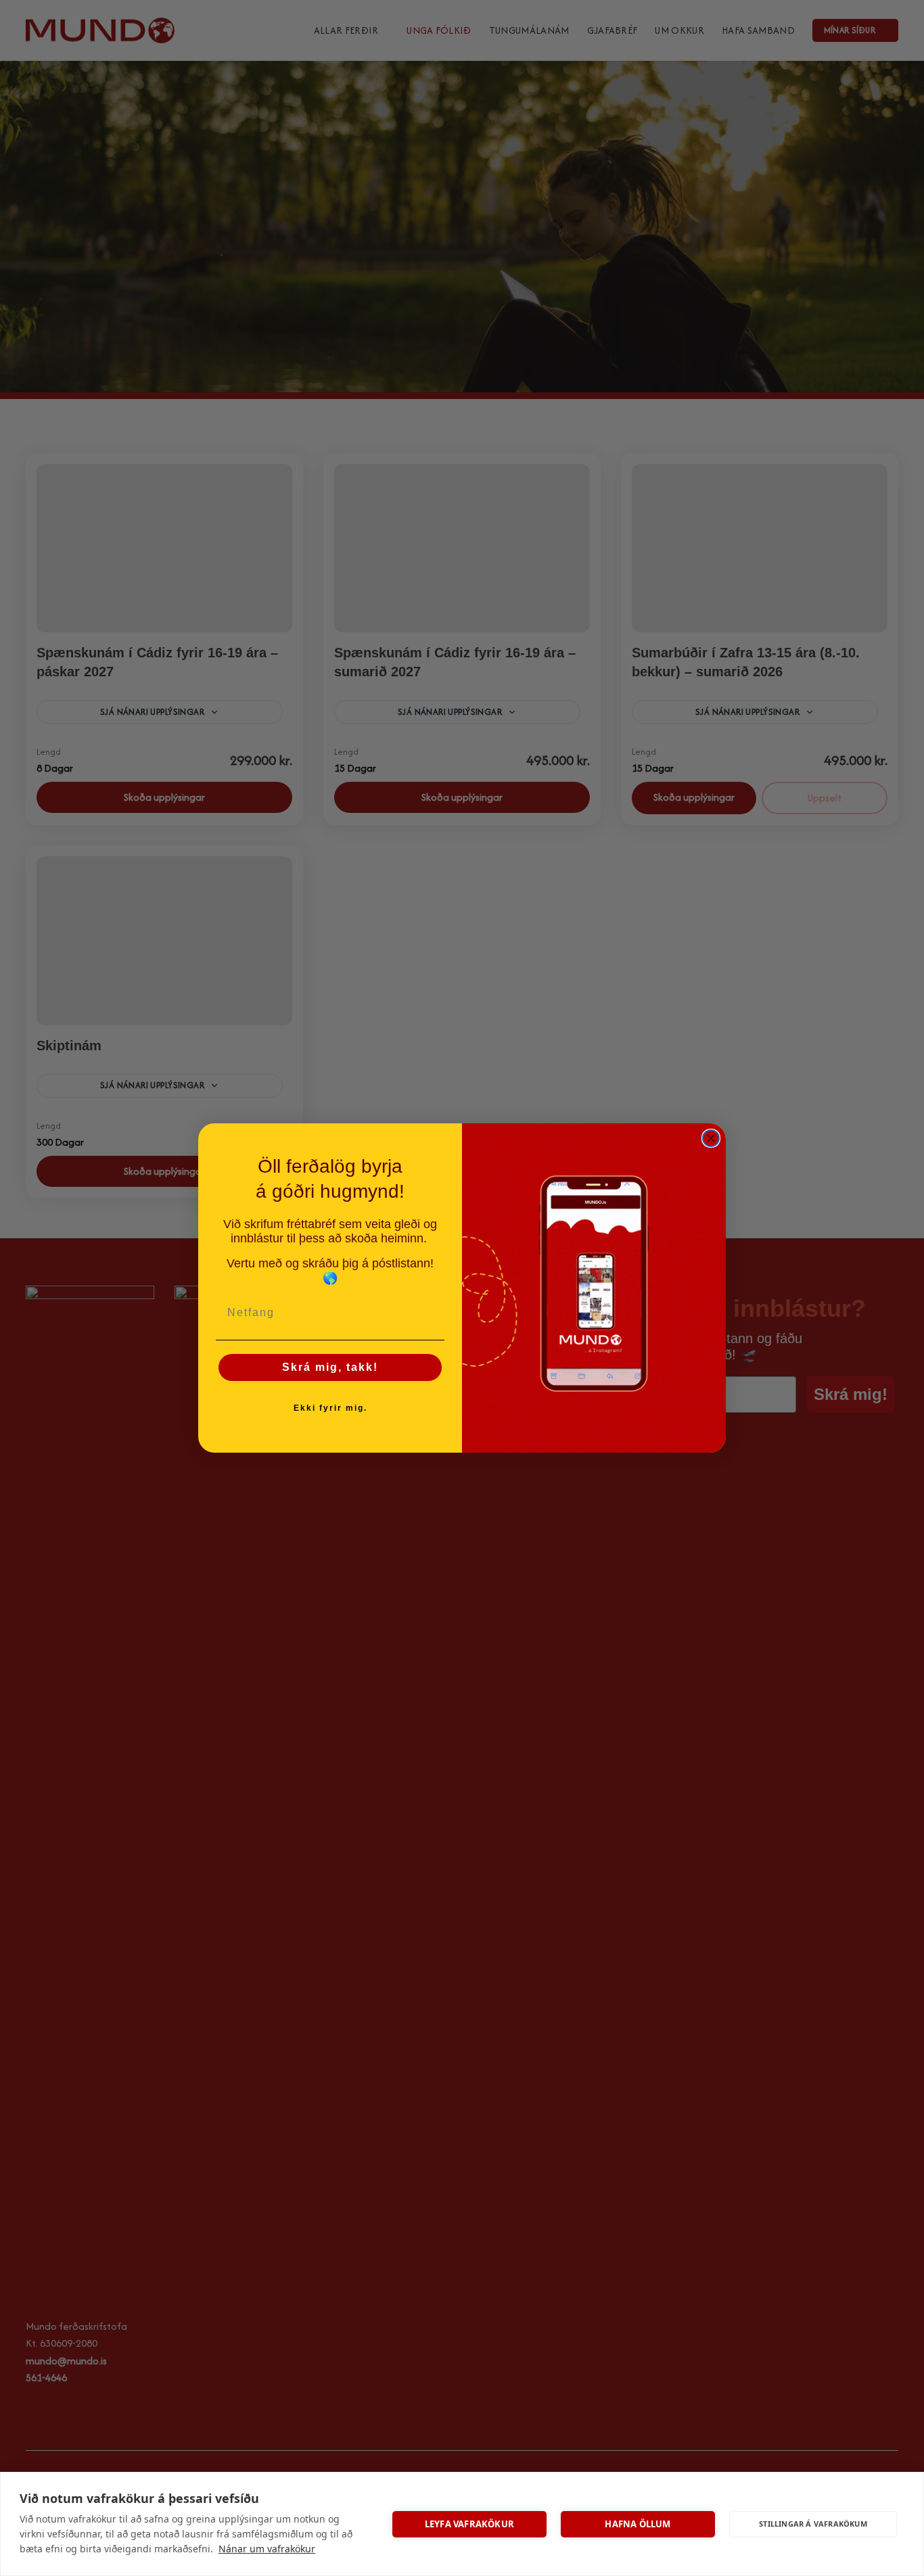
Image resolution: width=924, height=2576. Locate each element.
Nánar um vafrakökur (267, 2549)
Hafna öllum (638, 2524)
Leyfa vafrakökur (469, 2524)
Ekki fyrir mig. (330, 1408)
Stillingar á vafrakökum (813, 2524)
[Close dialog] (711, 1138)
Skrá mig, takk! (330, 1367)
